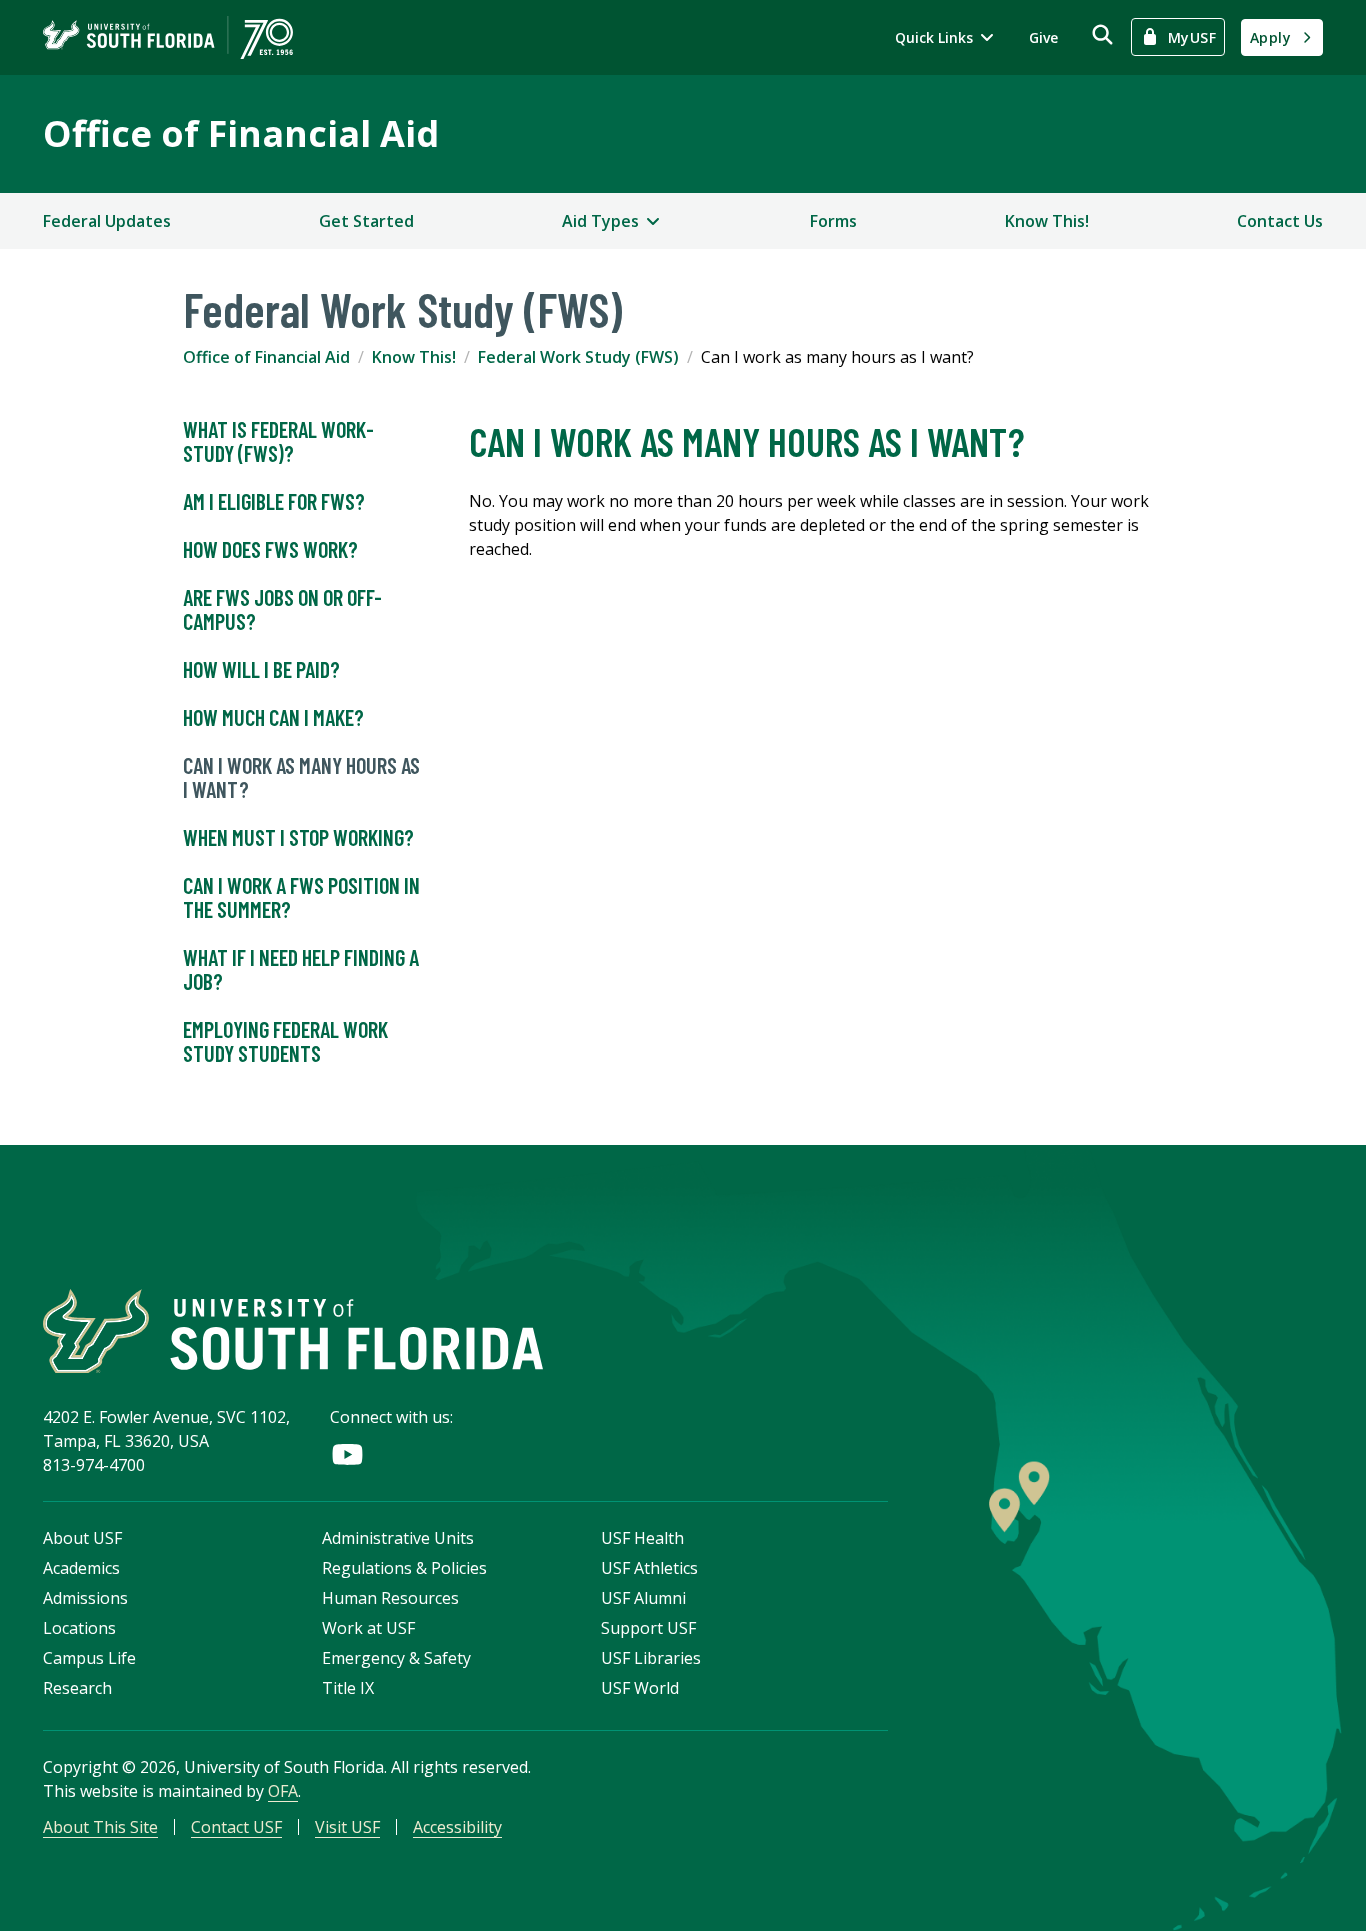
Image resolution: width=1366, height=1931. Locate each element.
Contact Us (1280, 221)
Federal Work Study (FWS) (578, 357)
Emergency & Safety (396, 1658)
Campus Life (89, 1658)
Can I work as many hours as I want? (301, 777)
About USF (82, 1538)
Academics (81, 1568)
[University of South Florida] (293, 1331)
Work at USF (368, 1628)
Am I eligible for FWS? (274, 501)
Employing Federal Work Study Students (285, 1041)
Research (77, 1688)
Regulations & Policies (404, 1568)
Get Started (366, 221)
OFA (283, 1791)
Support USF (648, 1628)
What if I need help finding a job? (301, 969)
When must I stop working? (298, 837)
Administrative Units (398, 1538)
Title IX (348, 1688)
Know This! (1047, 221)
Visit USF (347, 1827)
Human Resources (390, 1598)
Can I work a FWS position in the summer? (301, 897)
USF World (640, 1688)
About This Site (100, 1827)
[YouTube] (347, 1454)
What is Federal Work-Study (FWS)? (278, 441)
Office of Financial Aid (241, 133)
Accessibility (457, 1827)
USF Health (642, 1538)
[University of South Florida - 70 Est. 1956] (168, 37)
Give (1043, 37)
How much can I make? (273, 717)
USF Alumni (643, 1598)
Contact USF (236, 1827)
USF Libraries (651, 1658)
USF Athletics (649, 1568)
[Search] (1102, 34)
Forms (833, 221)
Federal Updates (107, 221)
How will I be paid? (261, 669)
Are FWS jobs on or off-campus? (282, 609)
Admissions (85, 1598)
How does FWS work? (270, 549)
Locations (79, 1628)
